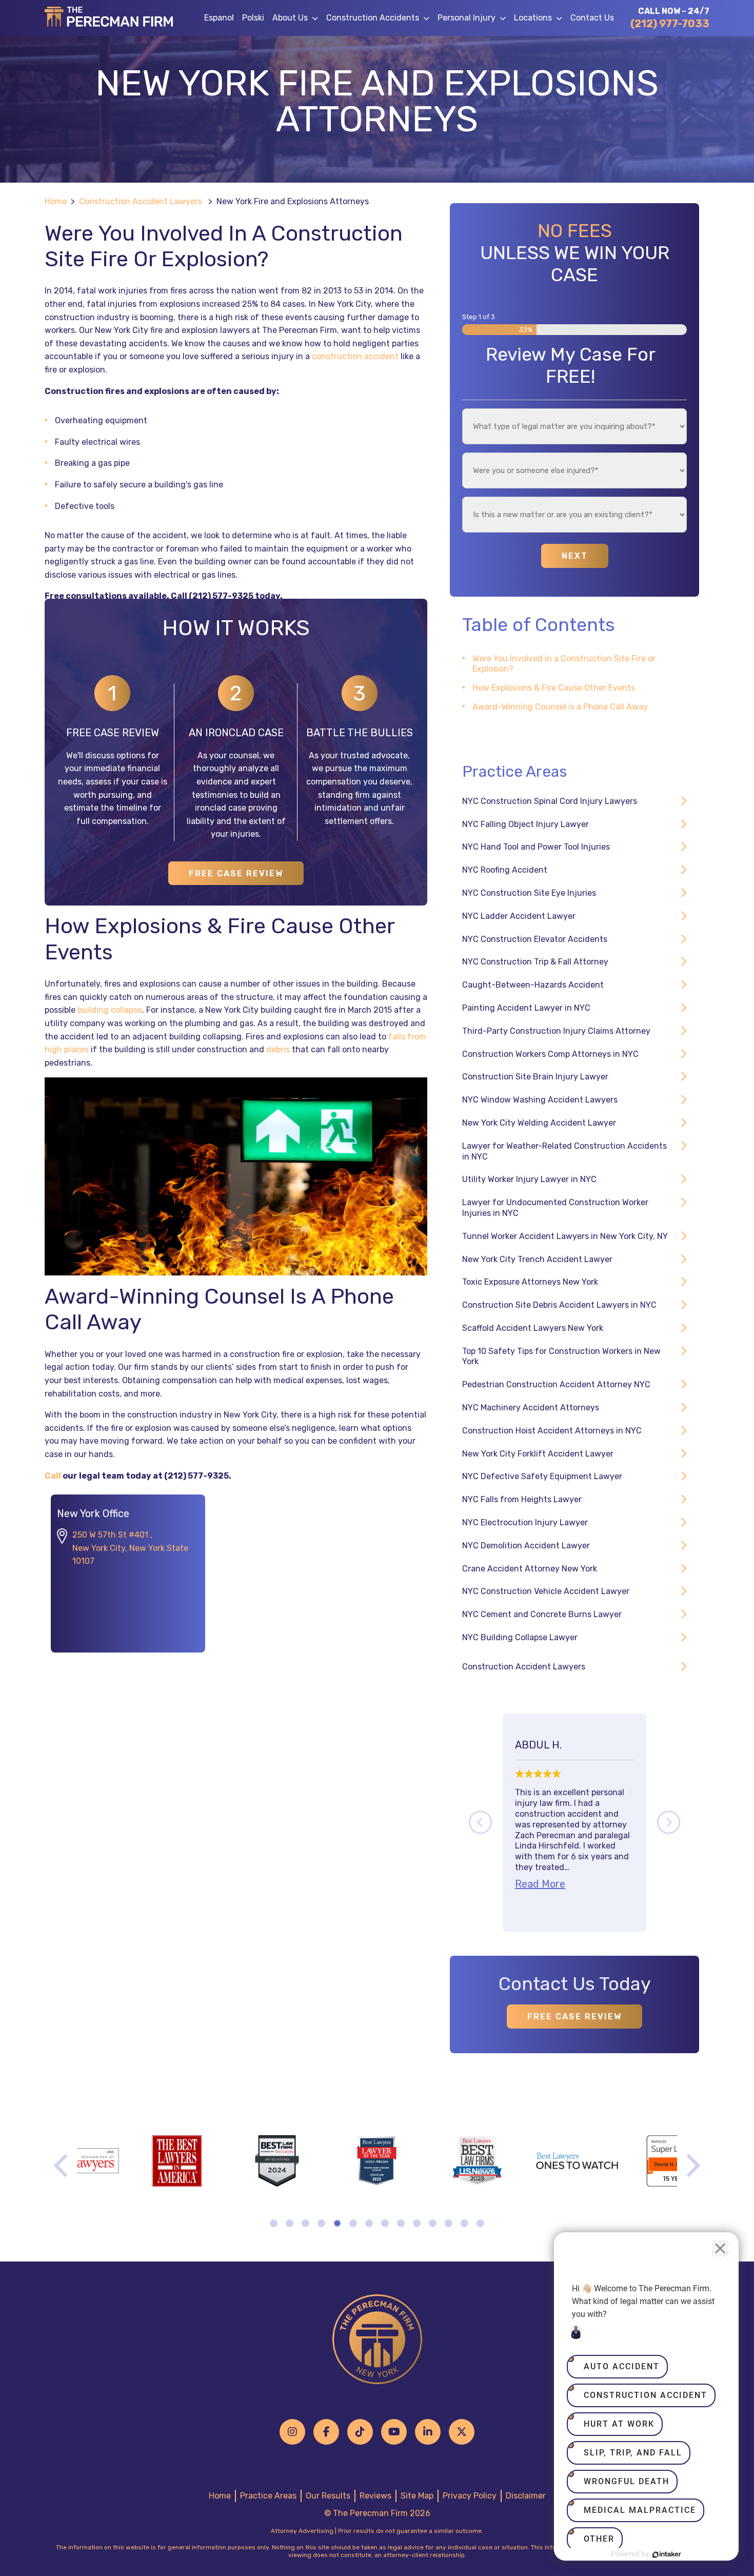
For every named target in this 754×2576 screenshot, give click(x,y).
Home (56, 201)
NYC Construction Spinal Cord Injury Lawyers (550, 801)
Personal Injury (467, 18)
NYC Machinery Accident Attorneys (531, 1408)
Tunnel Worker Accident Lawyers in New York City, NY (565, 1236)
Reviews (375, 2496)
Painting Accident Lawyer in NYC (526, 1008)
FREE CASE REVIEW (236, 873)
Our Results (328, 2496)
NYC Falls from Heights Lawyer (522, 1499)
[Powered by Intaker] (667, 2554)
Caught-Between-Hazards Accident (533, 985)
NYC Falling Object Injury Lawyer (525, 824)
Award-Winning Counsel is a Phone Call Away (560, 707)
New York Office (93, 1513)
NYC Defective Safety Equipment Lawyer (542, 1476)
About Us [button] (290, 18)
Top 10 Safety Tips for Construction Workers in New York (561, 1356)
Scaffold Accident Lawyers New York (533, 1328)
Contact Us (592, 18)
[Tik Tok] (360, 2432)
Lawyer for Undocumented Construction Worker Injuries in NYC (555, 1208)
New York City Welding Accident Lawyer (539, 1123)
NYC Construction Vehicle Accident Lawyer (546, 1591)
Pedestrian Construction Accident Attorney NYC (556, 1384)
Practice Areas (268, 2496)
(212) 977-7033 (670, 24)
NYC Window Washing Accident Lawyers (540, 1100)
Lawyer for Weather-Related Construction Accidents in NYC (564, 1151)
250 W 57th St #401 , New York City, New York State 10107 (130, 1548)
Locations (533, 18)
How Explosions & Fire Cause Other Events (554, 688)
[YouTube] (394, 2432)
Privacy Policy (470, 2496)
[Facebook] (326, 2432)
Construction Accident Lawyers (141, 201)
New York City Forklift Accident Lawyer (538, 1454)
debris (278, 1049)
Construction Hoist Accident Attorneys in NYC (552, 1431)
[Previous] (480, 1823)
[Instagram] (292, 2432)
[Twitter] (462, 2432)
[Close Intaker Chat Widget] (720, 2248)
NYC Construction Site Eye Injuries (529, 893)
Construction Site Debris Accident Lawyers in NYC (559, 1305)
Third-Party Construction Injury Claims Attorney (556, 1031)
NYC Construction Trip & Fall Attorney (535, 962)
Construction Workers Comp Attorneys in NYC (550, 1054)
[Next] (669, 1823)
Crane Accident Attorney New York (530, 1569)
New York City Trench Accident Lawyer (537, 1259)
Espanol (219, 18)
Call (53, 1476)
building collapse (110, 1010)
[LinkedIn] (428, 2432)
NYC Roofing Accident (505, 870)
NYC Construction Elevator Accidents (535, 939)
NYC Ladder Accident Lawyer (519, 916)
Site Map (417, 2496)
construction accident (355, 356)
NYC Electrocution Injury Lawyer (525, 1522)
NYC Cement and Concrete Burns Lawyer (542, 1614)
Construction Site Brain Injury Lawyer (535, 1077)
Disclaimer (526, 2496)
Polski (253, 18)
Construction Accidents (373, 18)
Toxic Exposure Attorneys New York (530, 1282)
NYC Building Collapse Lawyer (520, 1637)
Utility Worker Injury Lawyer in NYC (529, 1179)
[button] (317, 18)
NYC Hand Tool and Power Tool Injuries (536, 847)
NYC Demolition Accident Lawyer (526, 1546)
